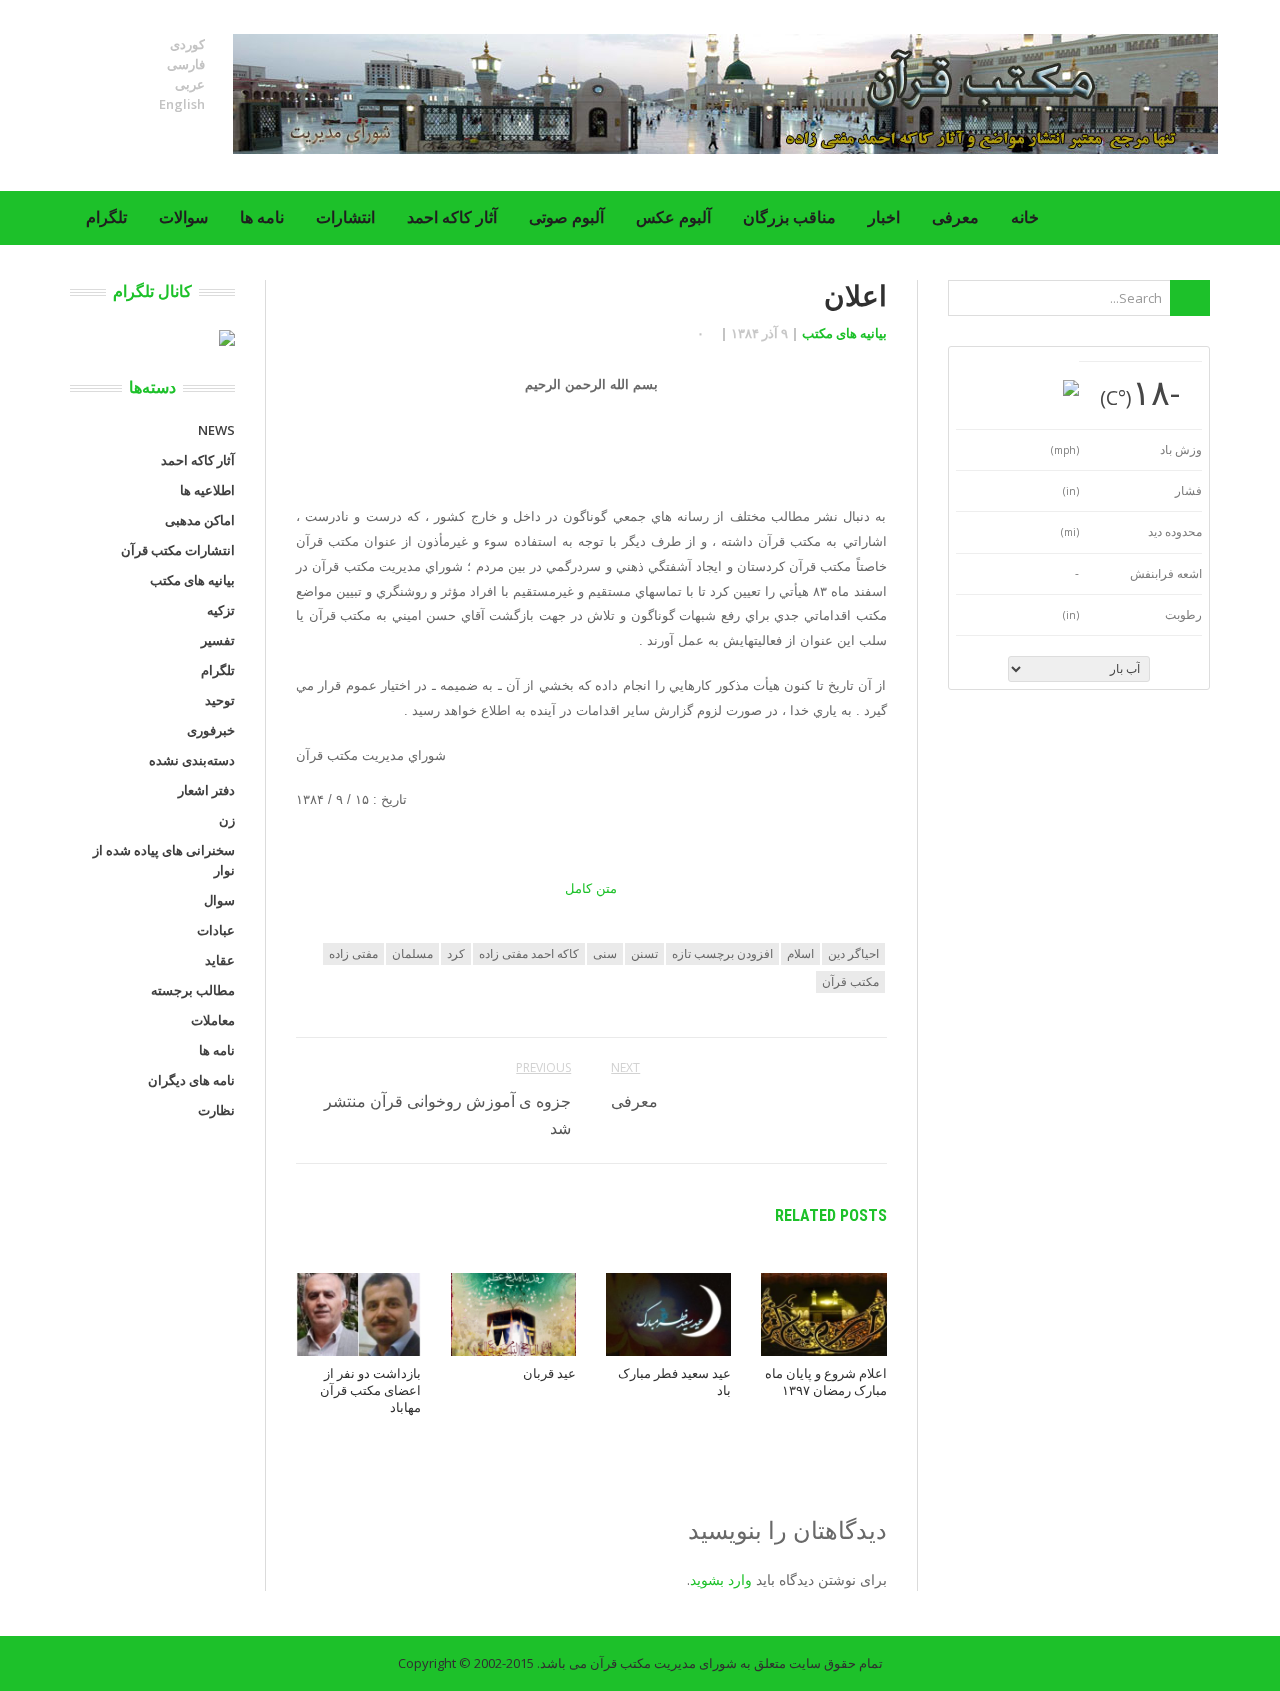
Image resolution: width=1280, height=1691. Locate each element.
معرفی (955, 217)
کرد (456, 953)
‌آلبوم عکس (673, 217)
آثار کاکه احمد (452, 217)
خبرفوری (211, 730)
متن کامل (591, 888)
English (182, 104)
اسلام (800, 953)
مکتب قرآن (850, 981)
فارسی (186, 64)
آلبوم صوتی (566, 217)
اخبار (884, 217)
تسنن (644, 953)
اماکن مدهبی (200, 520)
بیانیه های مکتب (844, 333)
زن (227, 820)
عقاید (220, 960)
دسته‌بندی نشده (192, 760)
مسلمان (412, 953)
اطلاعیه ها (207, 490)
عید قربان (549, 1373)
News (216, 430)
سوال (219, 900)
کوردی (187, 44)
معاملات (213, 1020)
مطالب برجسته (193, 990)
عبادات (216, 930)
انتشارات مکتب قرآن (178, 550)
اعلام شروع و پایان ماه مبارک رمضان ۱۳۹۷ (826, 1382)
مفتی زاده (353, 953)
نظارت (216, 1110)
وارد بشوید (721, 1579)
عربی (190, 84)
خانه (1025, 217)
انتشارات (345, 217)
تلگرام (106, 217)
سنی (605, 953)
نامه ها (262, 217)
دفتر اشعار (206, 790)
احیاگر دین (853, 953)
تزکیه (221, 610)
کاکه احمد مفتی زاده (529, 953)
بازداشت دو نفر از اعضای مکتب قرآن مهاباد (370, 1390)
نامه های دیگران (191, 1080)
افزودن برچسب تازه (722, 953)
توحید (220, 700)
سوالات (183, 217)
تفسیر (218, 640)
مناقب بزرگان (789, 217)
